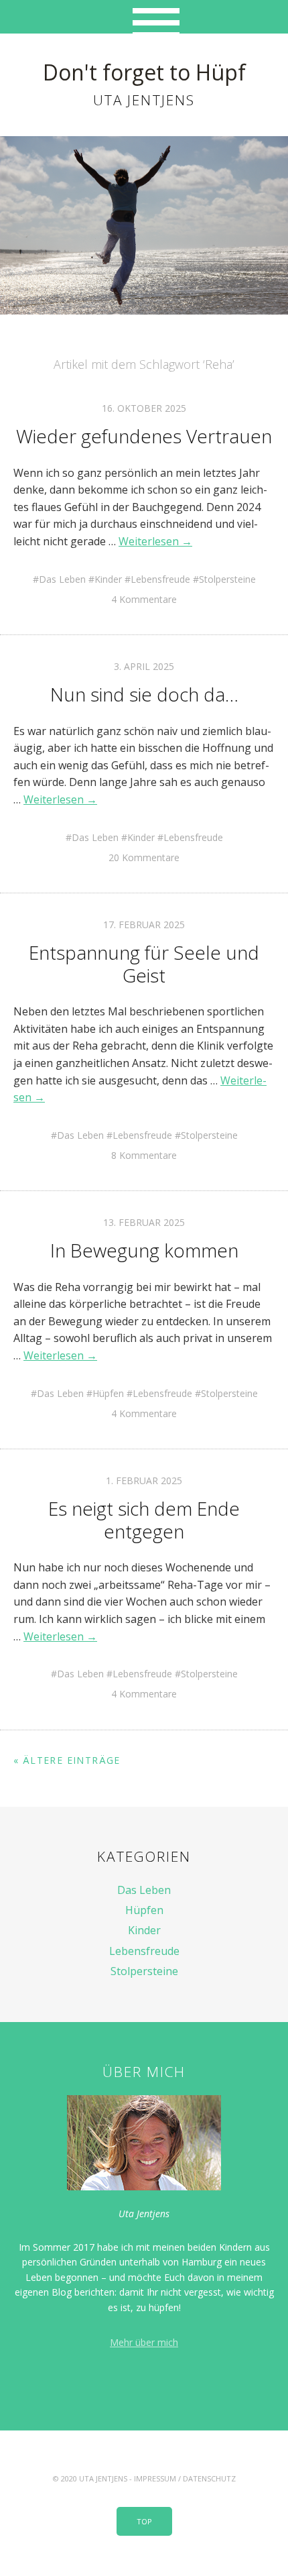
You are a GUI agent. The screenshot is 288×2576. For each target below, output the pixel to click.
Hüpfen (108, 1393)
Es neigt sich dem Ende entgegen (144, 1520)
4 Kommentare (144, 599)
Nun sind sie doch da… (144, 694)
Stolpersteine (227, 579)
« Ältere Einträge (67, 1760)
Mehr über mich (144, 2342)
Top (144, 2521)
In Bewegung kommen (144, 1250)
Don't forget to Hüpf (144, 72)
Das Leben (62, 579)
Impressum (155, 2478)
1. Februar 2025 (144, 1480)
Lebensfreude (160, 579)
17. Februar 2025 (144, 925)
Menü (144, 17)
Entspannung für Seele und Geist (144, 964)
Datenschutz (209, 2478)
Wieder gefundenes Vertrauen (144, 436)
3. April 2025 (144, 666)
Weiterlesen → (155, 541)
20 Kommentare (144, 857)
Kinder (108, 579)
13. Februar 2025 (144, 1222)
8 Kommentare (144, 1155)
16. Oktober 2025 (144, 408)
